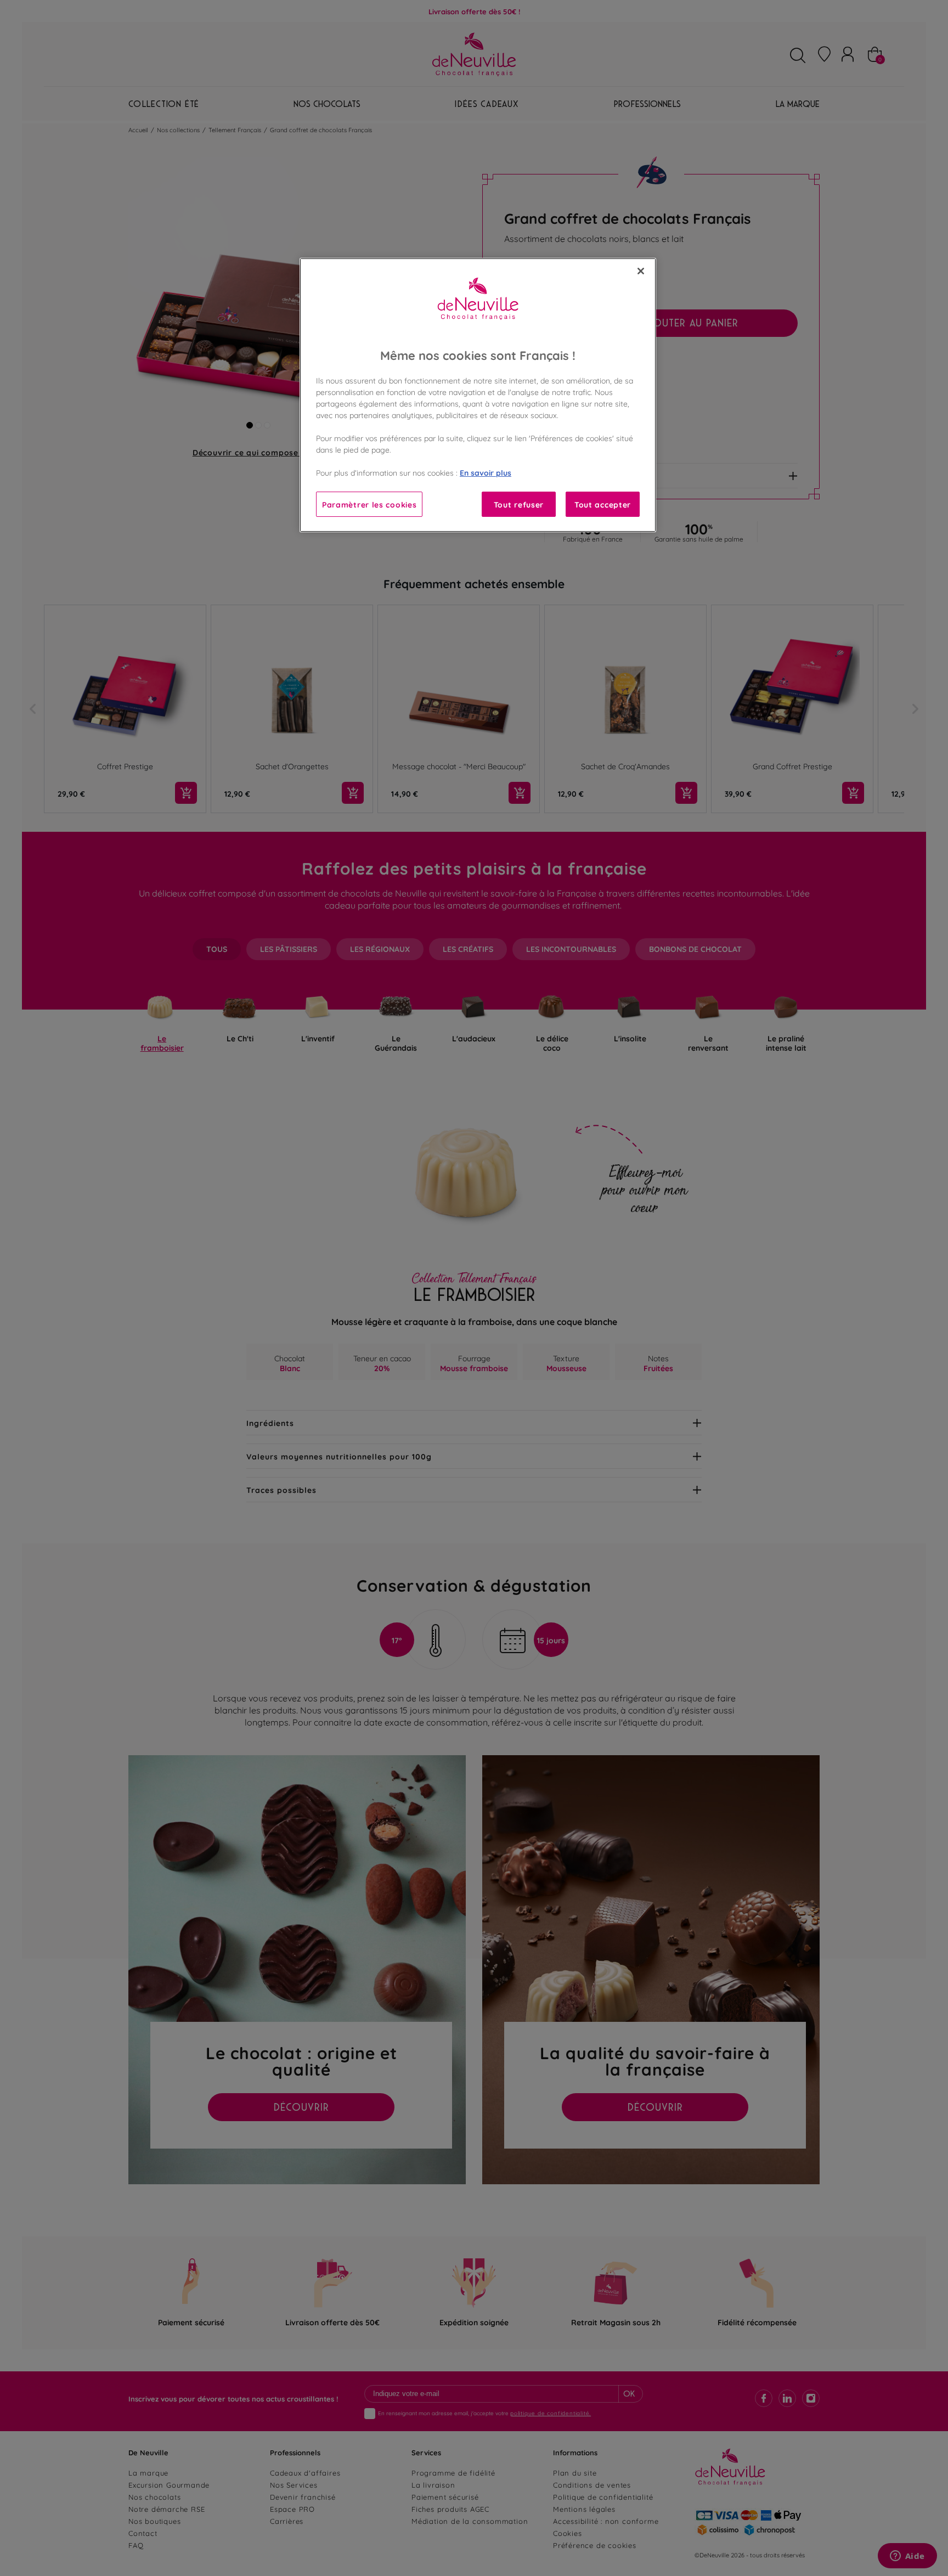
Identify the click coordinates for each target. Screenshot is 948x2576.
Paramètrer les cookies (369, 504)
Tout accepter (603, 504)
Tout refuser (519, 504)
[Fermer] (641, 271)
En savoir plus (486, 472)
